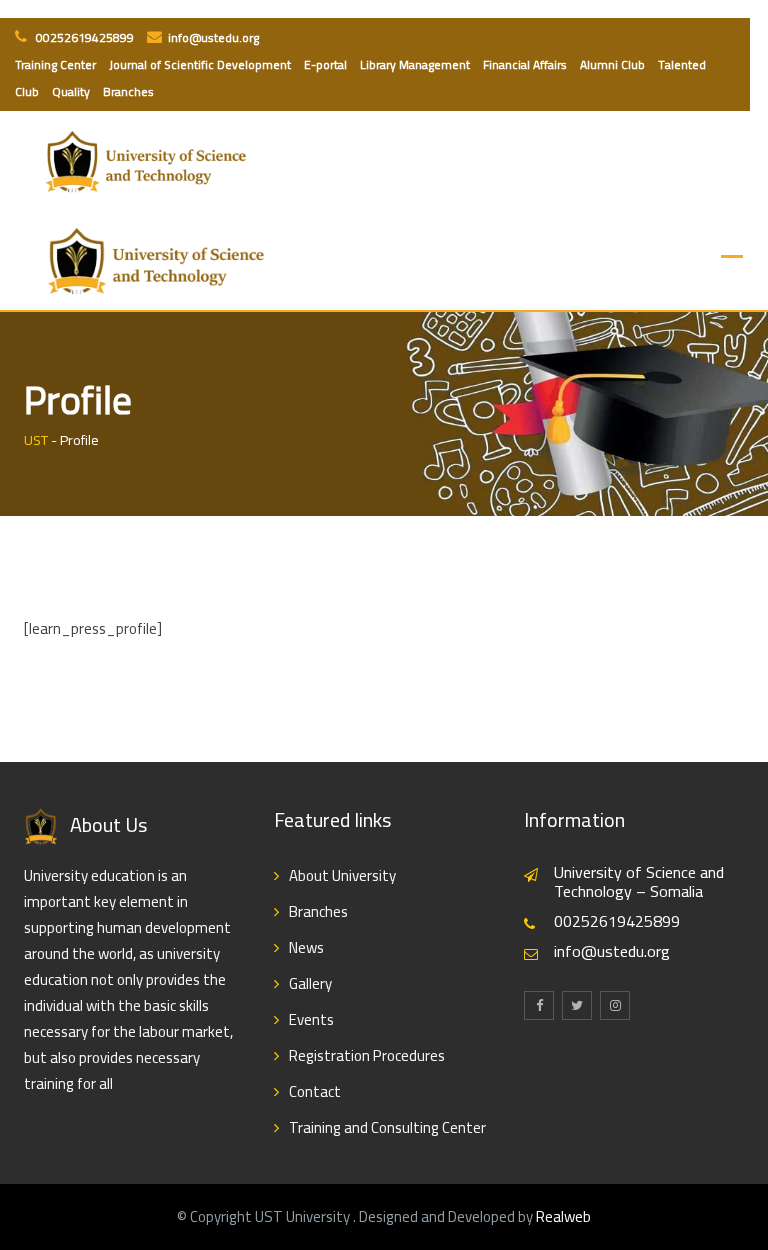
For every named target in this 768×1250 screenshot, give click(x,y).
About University (342, 875)
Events (311, 1019)
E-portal (325, 64)
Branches (128, 91)
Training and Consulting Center (387, 1127)
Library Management (415, 64)
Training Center (55, 64)
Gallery (310, 983)
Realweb (563, 1216)
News (306, 947)
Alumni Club (612, 64)
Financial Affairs (525, 64)
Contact (315, 1091)
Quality (71, 91)
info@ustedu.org (213, 37)
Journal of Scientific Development (200, 64)
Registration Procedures (367, 1055)
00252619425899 (83, 37)
